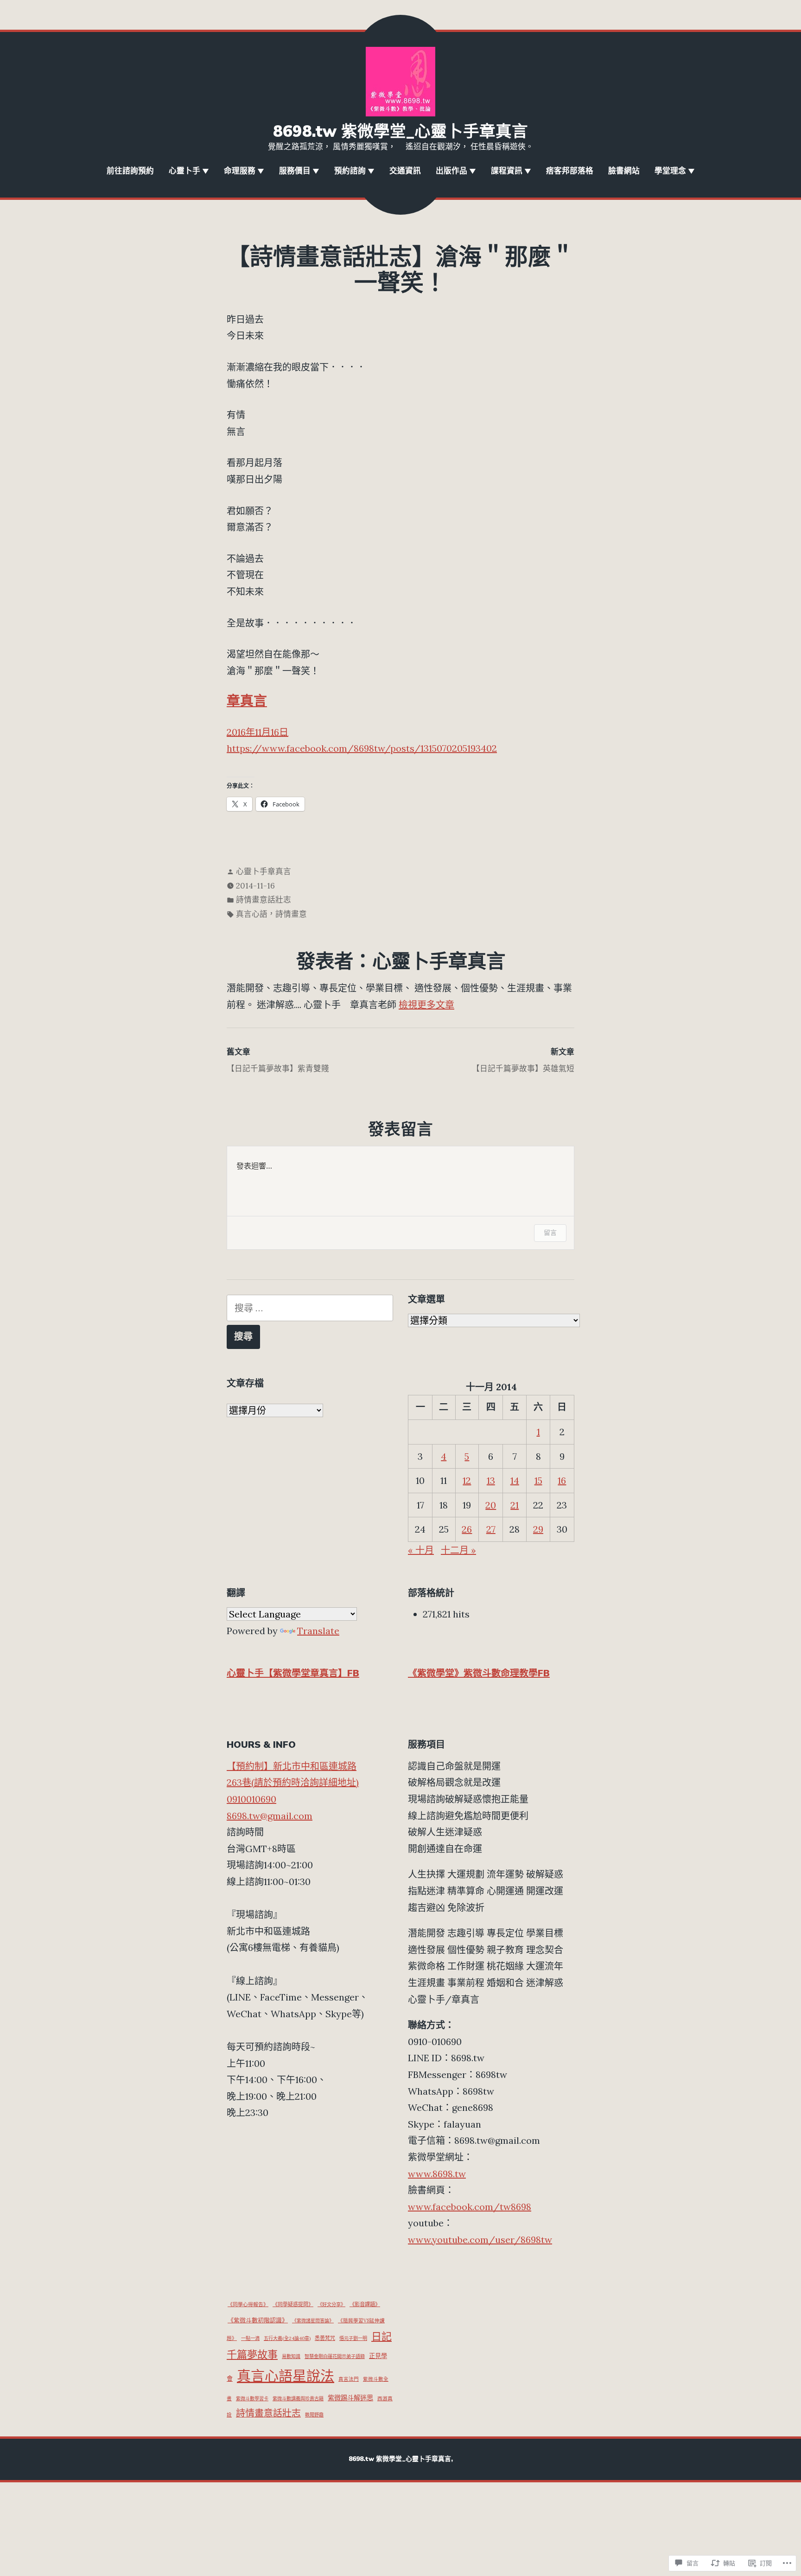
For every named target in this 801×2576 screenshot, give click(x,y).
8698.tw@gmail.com (270, 1816)
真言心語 (252, 914)
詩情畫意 (291, 914)
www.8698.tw (437, 2174)
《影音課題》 (365, 2304)
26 (467, 1529)
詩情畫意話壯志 (264, 900)
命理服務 (240, 171)
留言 (550, 1232)
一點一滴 (250, 2338)
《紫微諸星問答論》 (313, 2321)
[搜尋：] (310, 1308)
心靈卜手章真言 (264, 871)
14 (515, 1480)
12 (467, 1480)
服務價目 (295, 171)
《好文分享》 (331, 2304)
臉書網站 (624, 171)
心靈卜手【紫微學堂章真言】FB (293, 1673)
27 (491, 1529)
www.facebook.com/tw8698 (470, 2207)
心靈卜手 (184, 171)
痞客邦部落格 (570, 171)
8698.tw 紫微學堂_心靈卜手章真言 (400, 131)
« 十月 (421, 1550)
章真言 (247, 701)
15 (538, 1480)
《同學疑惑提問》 (293, 2304)
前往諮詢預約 (130, 171)
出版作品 (451, 171)
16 (562, 1480)
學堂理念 (670, 171)
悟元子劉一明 (353, 2338)
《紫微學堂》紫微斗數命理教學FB (479, 1673)
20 (491, 1505)
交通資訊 (405, 171)
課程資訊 (507, 171)
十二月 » (458, 1550)
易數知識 (291, 2356)
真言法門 (349, 2379)
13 (491, 1480)
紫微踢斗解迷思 (350, 2398)
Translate (318, 1631)
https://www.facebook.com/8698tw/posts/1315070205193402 (362, 748)
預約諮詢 (350, 171)
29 (538, 1529)
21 (515, 1505)
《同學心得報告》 (248, 2304)
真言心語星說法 (286, 2376)
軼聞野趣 (314, 2415)
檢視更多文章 (426, 1005)
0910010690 (251, 1799)
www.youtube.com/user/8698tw (480, 2240)
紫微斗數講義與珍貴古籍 (298, 2399)
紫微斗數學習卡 (252, 2399)
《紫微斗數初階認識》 (258, 2320)
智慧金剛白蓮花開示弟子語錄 (335, 2356)
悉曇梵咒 (325, 2338)
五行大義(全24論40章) (287, 2338)
